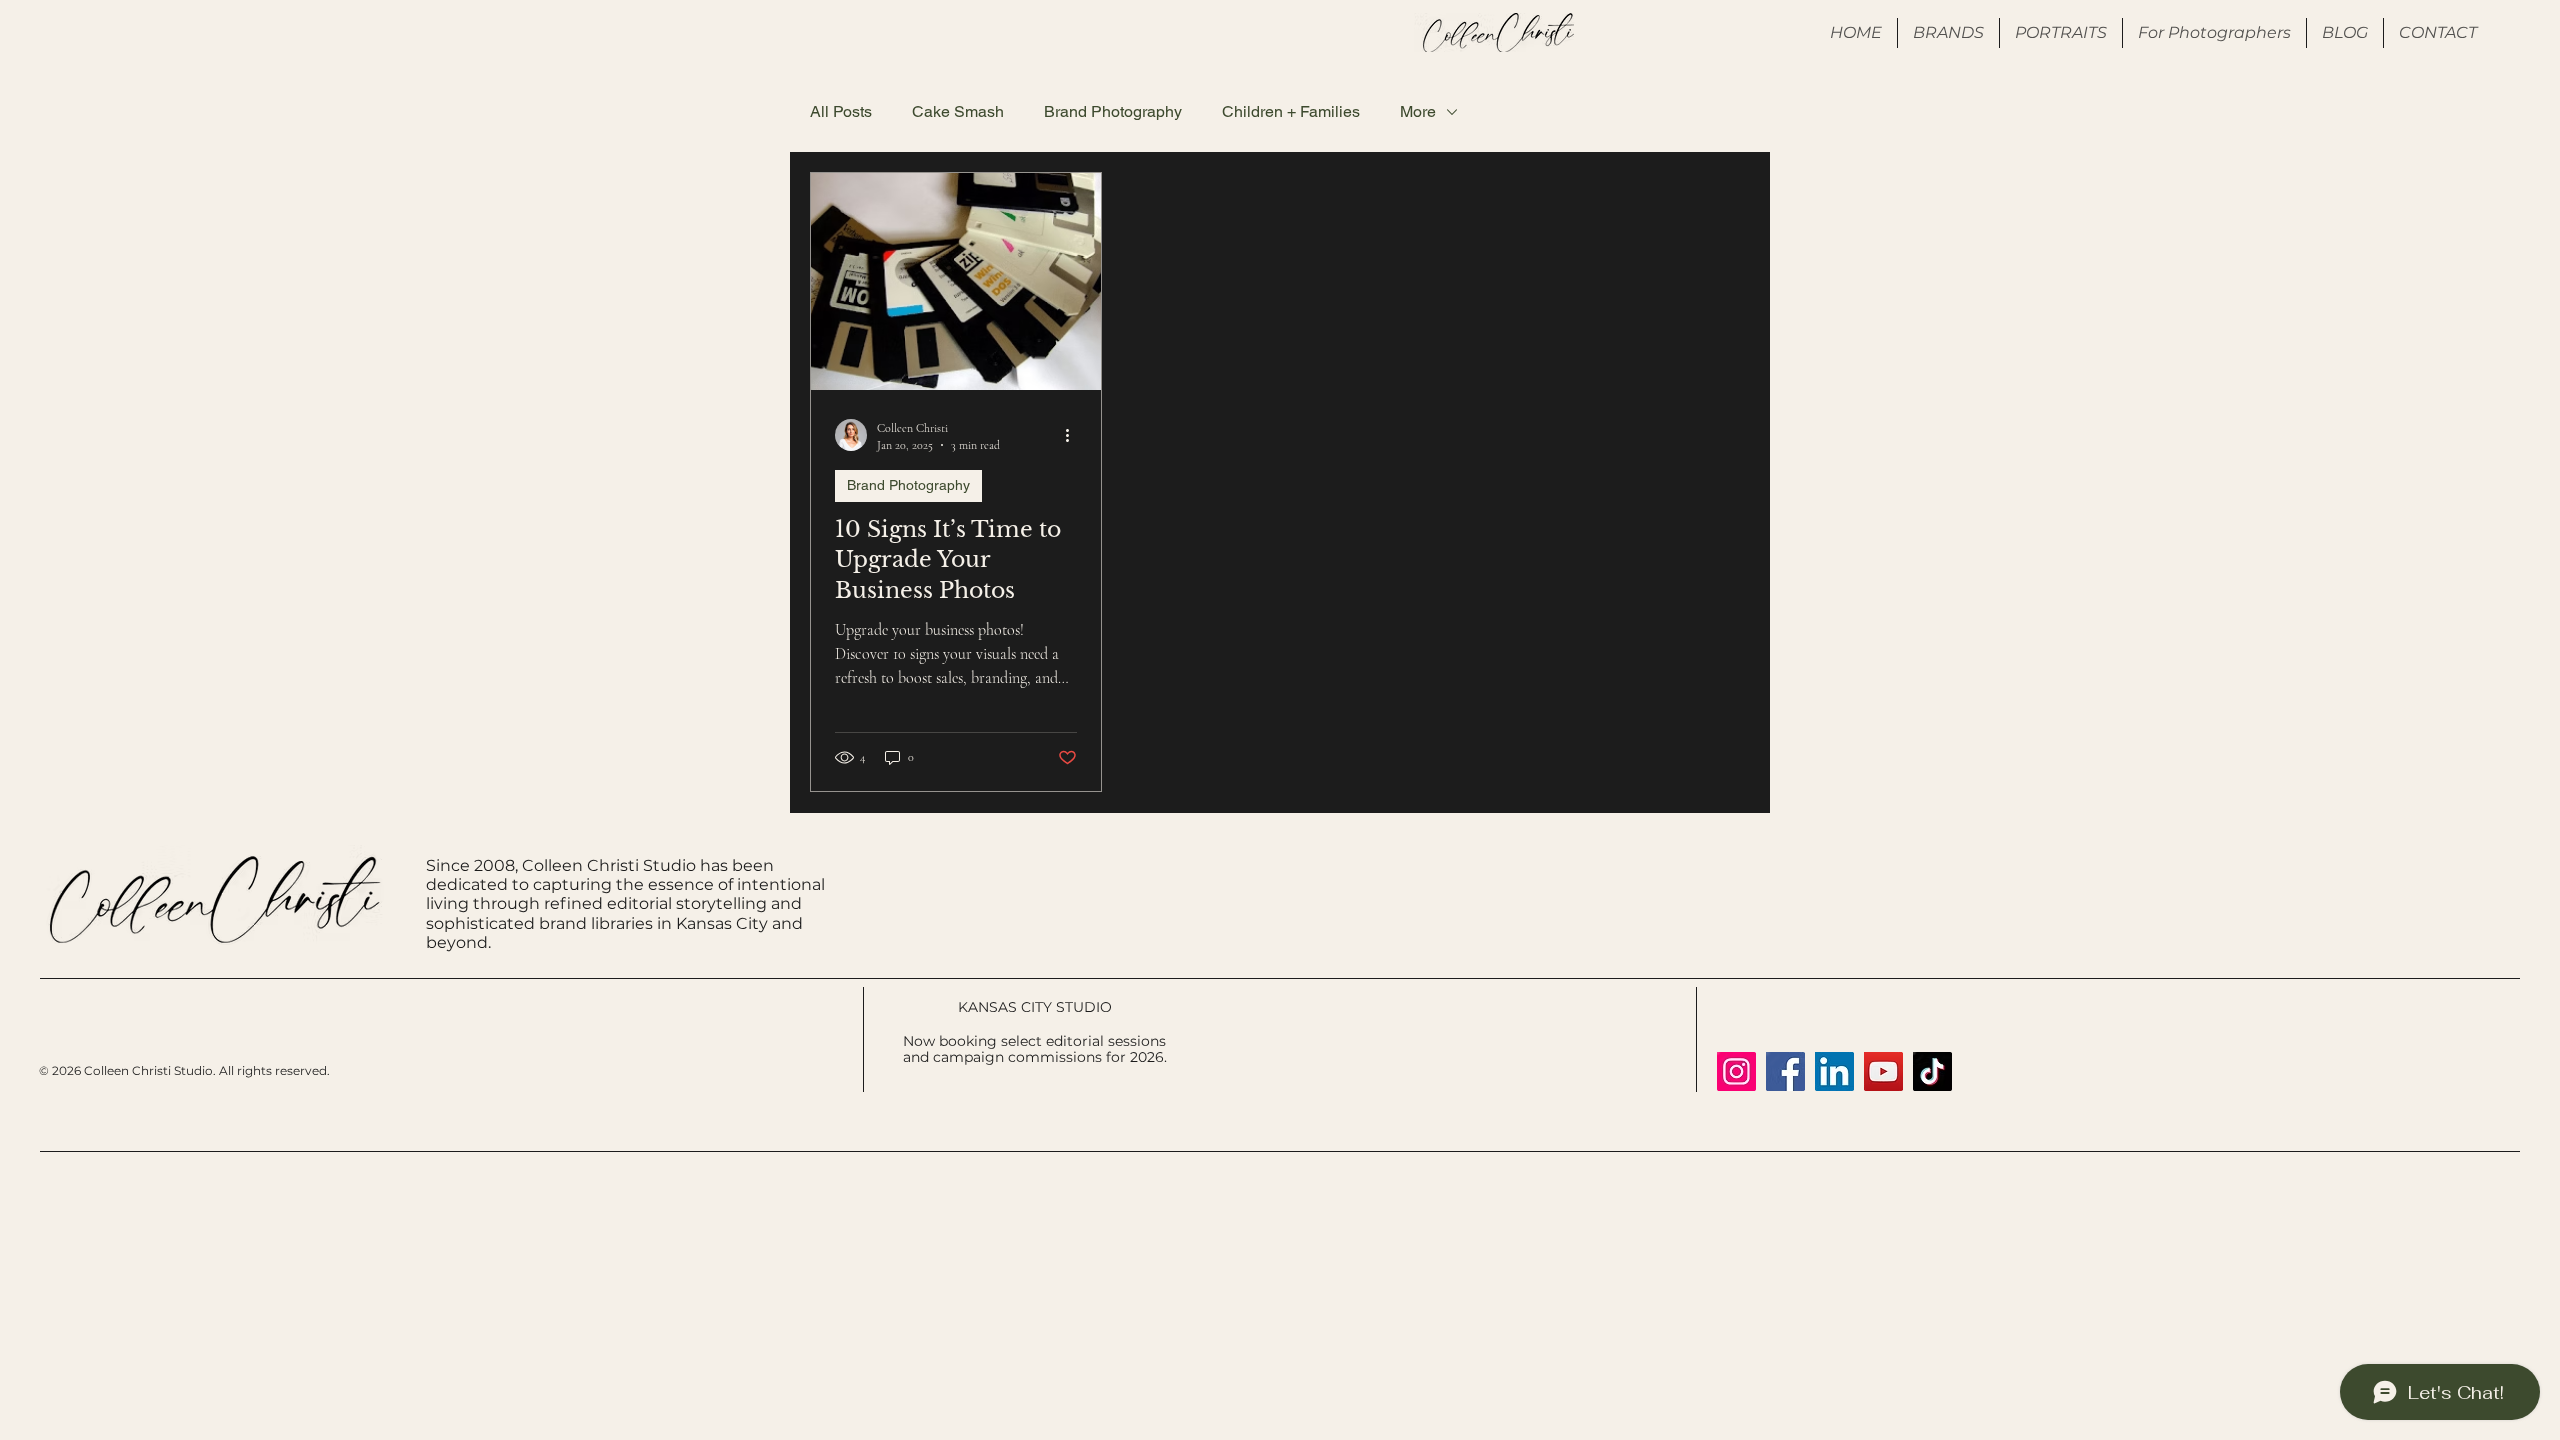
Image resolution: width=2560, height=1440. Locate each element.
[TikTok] (1932, 1071)
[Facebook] (1785, 1071)
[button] (2214, 33)
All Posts (841, 111)
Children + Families (1291, 111)
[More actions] (1074, 435)
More (1418, 111)
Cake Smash (958, 111)
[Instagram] (1736, 1071)
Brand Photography (1113, 111)
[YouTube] (1883, 1071)
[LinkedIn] (1834, 1071)
